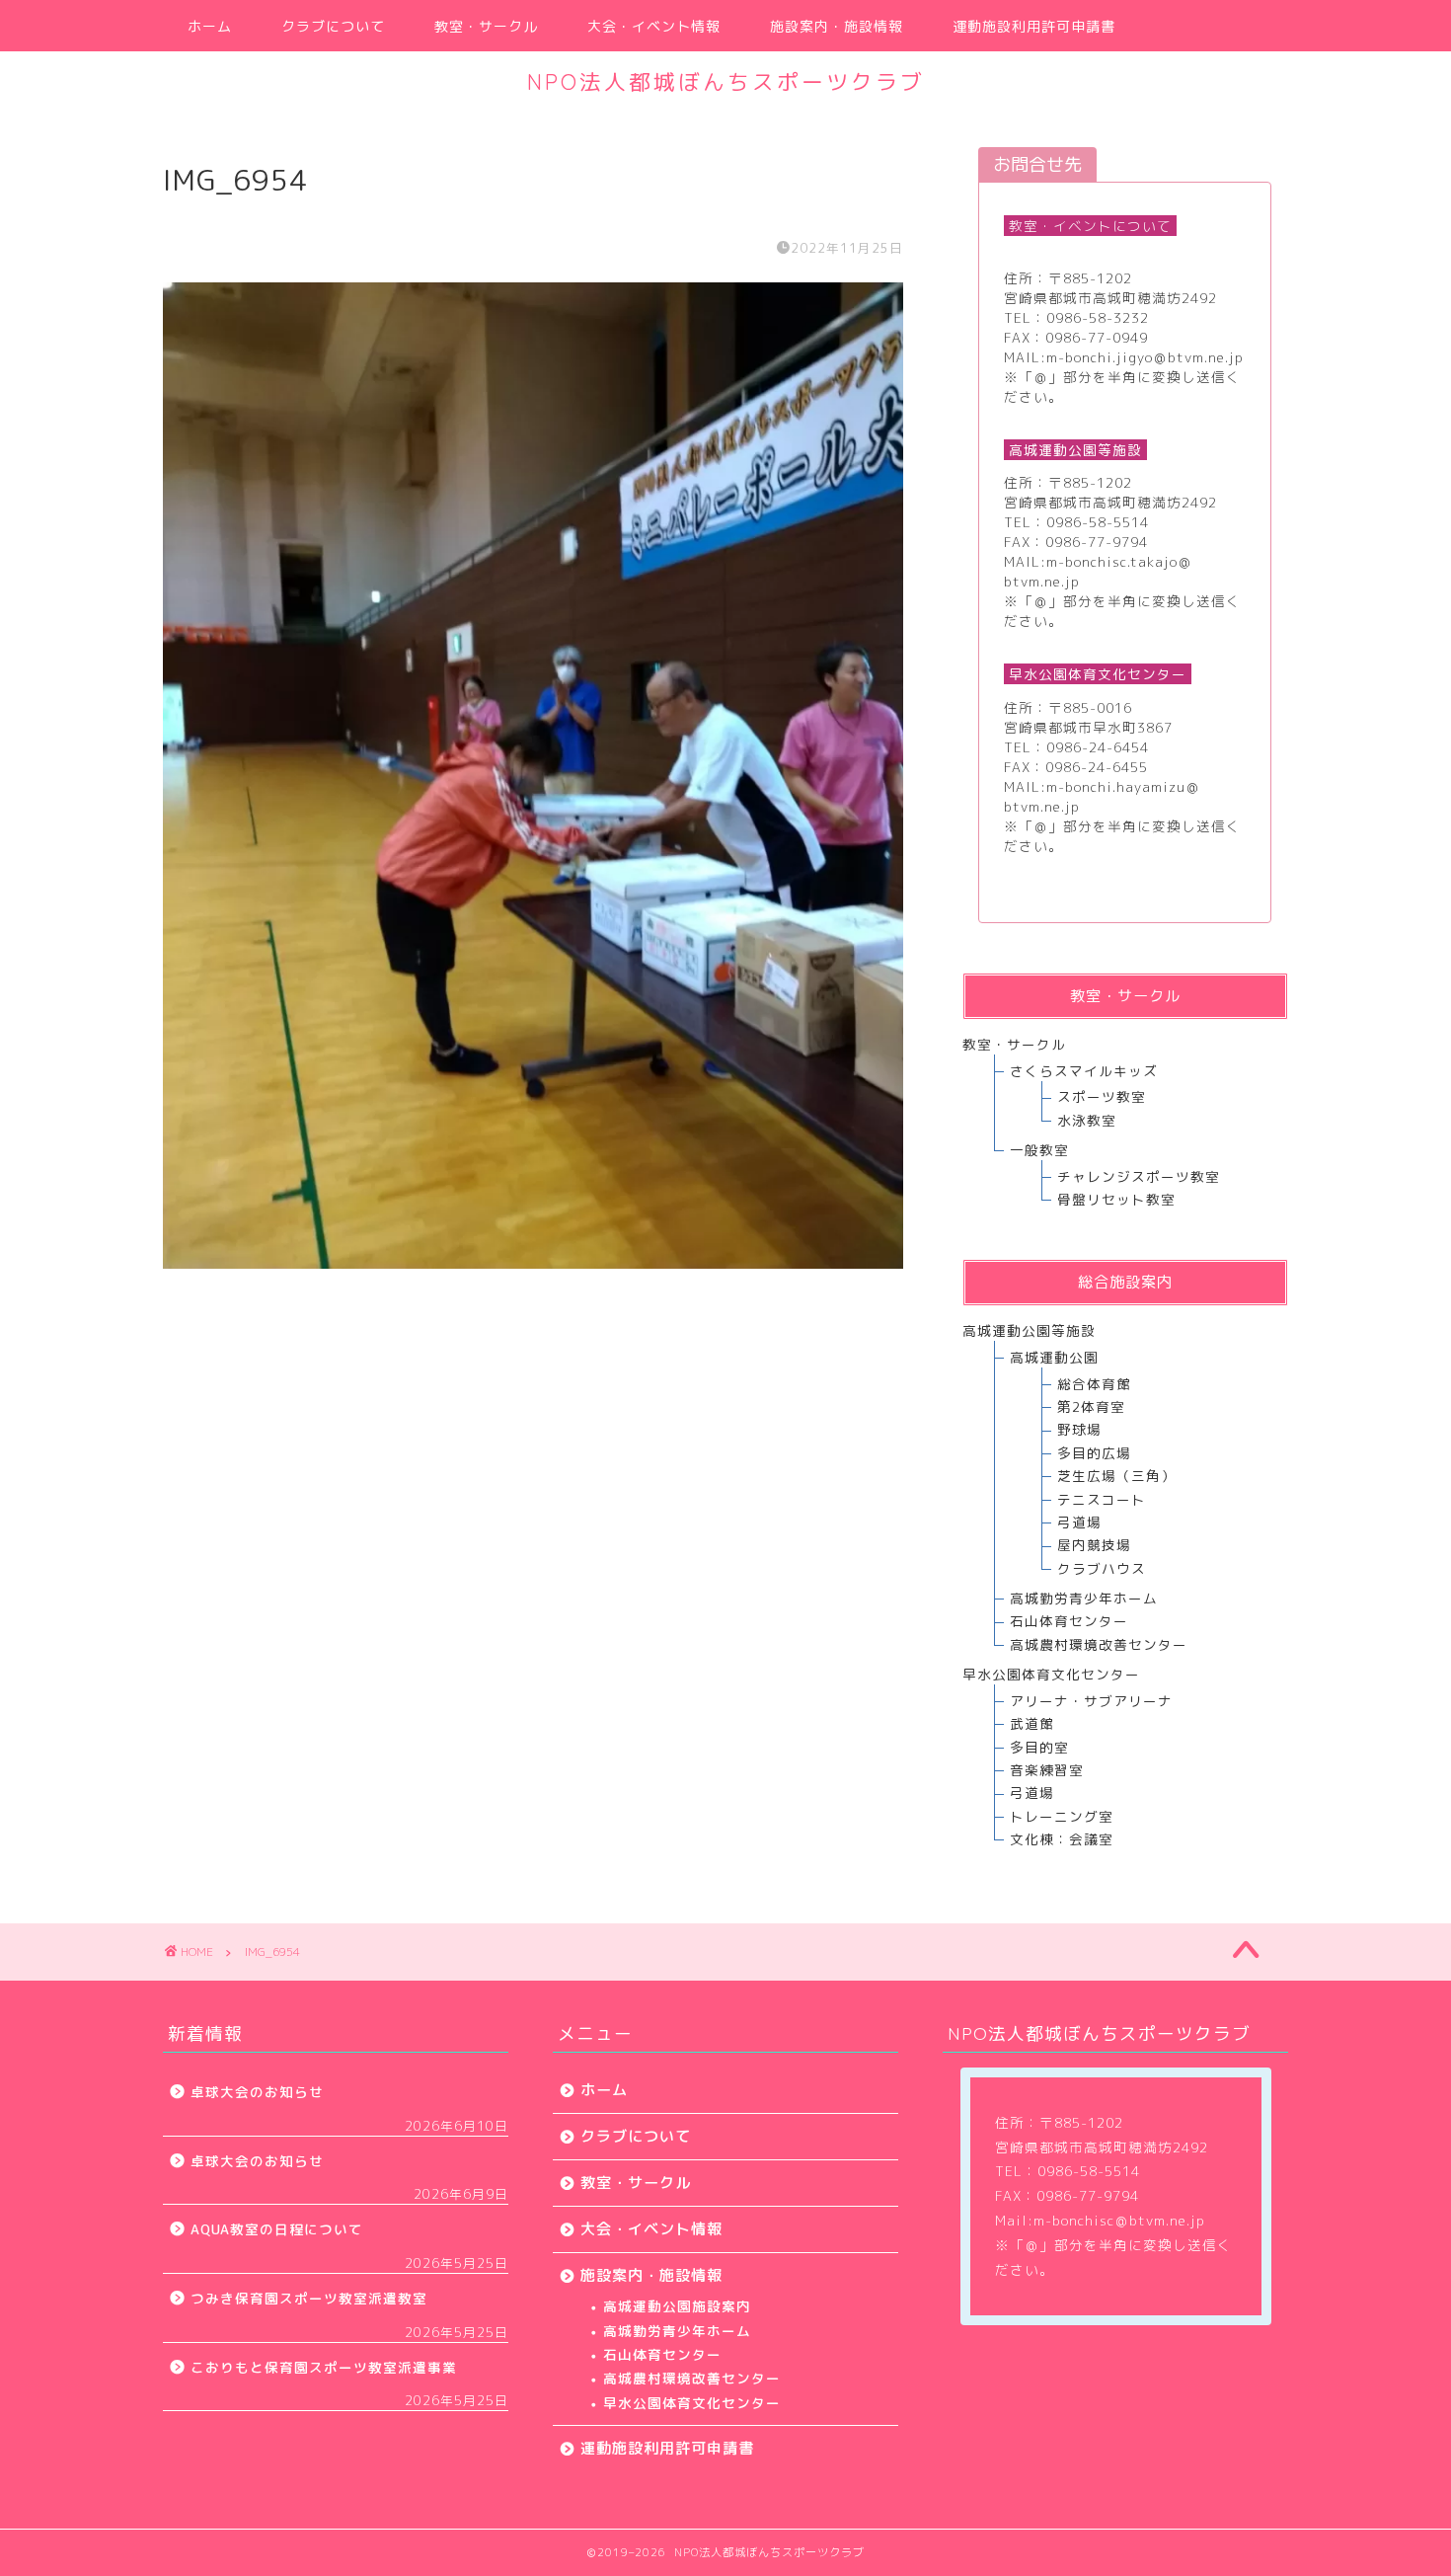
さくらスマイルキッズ (1084, 1071)
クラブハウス (1102, 1568)
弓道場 (1079, 1522)
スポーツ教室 (1102, 1096)
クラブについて (333, 27)
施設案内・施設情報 (837, 27)
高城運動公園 (1054, 1357)
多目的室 (1039, 1747)
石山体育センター (1069, 1621)
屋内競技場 (1094, 1545)
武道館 (1032, 1723)
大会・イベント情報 (654, 27)
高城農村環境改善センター (1099, 1644)
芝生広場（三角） (1116, 1476)
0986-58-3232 (1098, 317)
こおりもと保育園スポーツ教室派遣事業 (324, 2367)
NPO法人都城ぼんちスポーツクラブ (726, 81)
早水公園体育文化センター (692, 2403)
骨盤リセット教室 (1116, 1199)
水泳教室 (1087, 1120)
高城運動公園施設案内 (677, 2306)
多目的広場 (1094, 1453)
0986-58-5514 (1098, 522)
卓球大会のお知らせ (257, 2092)
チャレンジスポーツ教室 (1139, 1176)
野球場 (1079, 1429)
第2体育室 (1091, 1406)
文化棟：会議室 (1062, 1839)
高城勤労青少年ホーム (1084, 1598)
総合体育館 (1094, 1384)
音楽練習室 (1047, 1770)
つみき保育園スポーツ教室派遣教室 (309, 2298)
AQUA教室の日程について (277, 2229)
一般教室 (1039, 1150)
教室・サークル (486, 27)
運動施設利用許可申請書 (1034, 27)
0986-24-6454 (1098, 747)
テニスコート (1102, 1499)
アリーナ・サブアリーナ (1091, 1701)
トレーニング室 (1062, 1816)
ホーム (210, 27)
